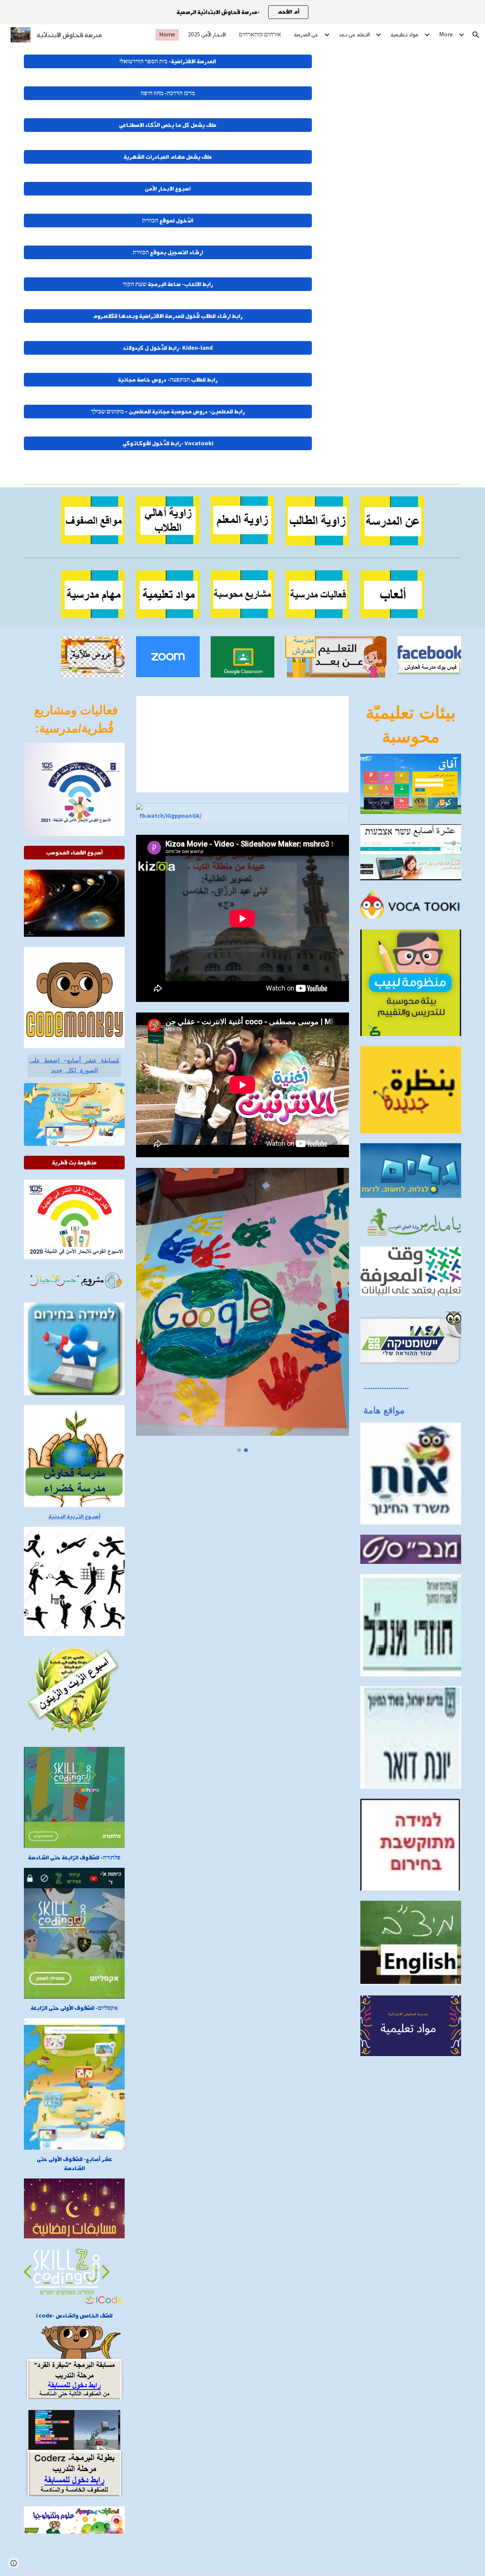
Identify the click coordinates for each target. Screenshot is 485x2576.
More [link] (446, 35)
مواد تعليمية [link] (404, 35)
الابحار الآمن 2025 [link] (207, 35)
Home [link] (167, 35)
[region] (242, 12)
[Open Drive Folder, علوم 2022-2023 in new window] (335, 706)
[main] (74, 719)
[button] (476, 35)
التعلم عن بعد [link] (354, 35)
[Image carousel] (242, 1310)
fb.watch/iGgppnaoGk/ (171, 816)
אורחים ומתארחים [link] (260, 35)
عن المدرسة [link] (306, 35)
